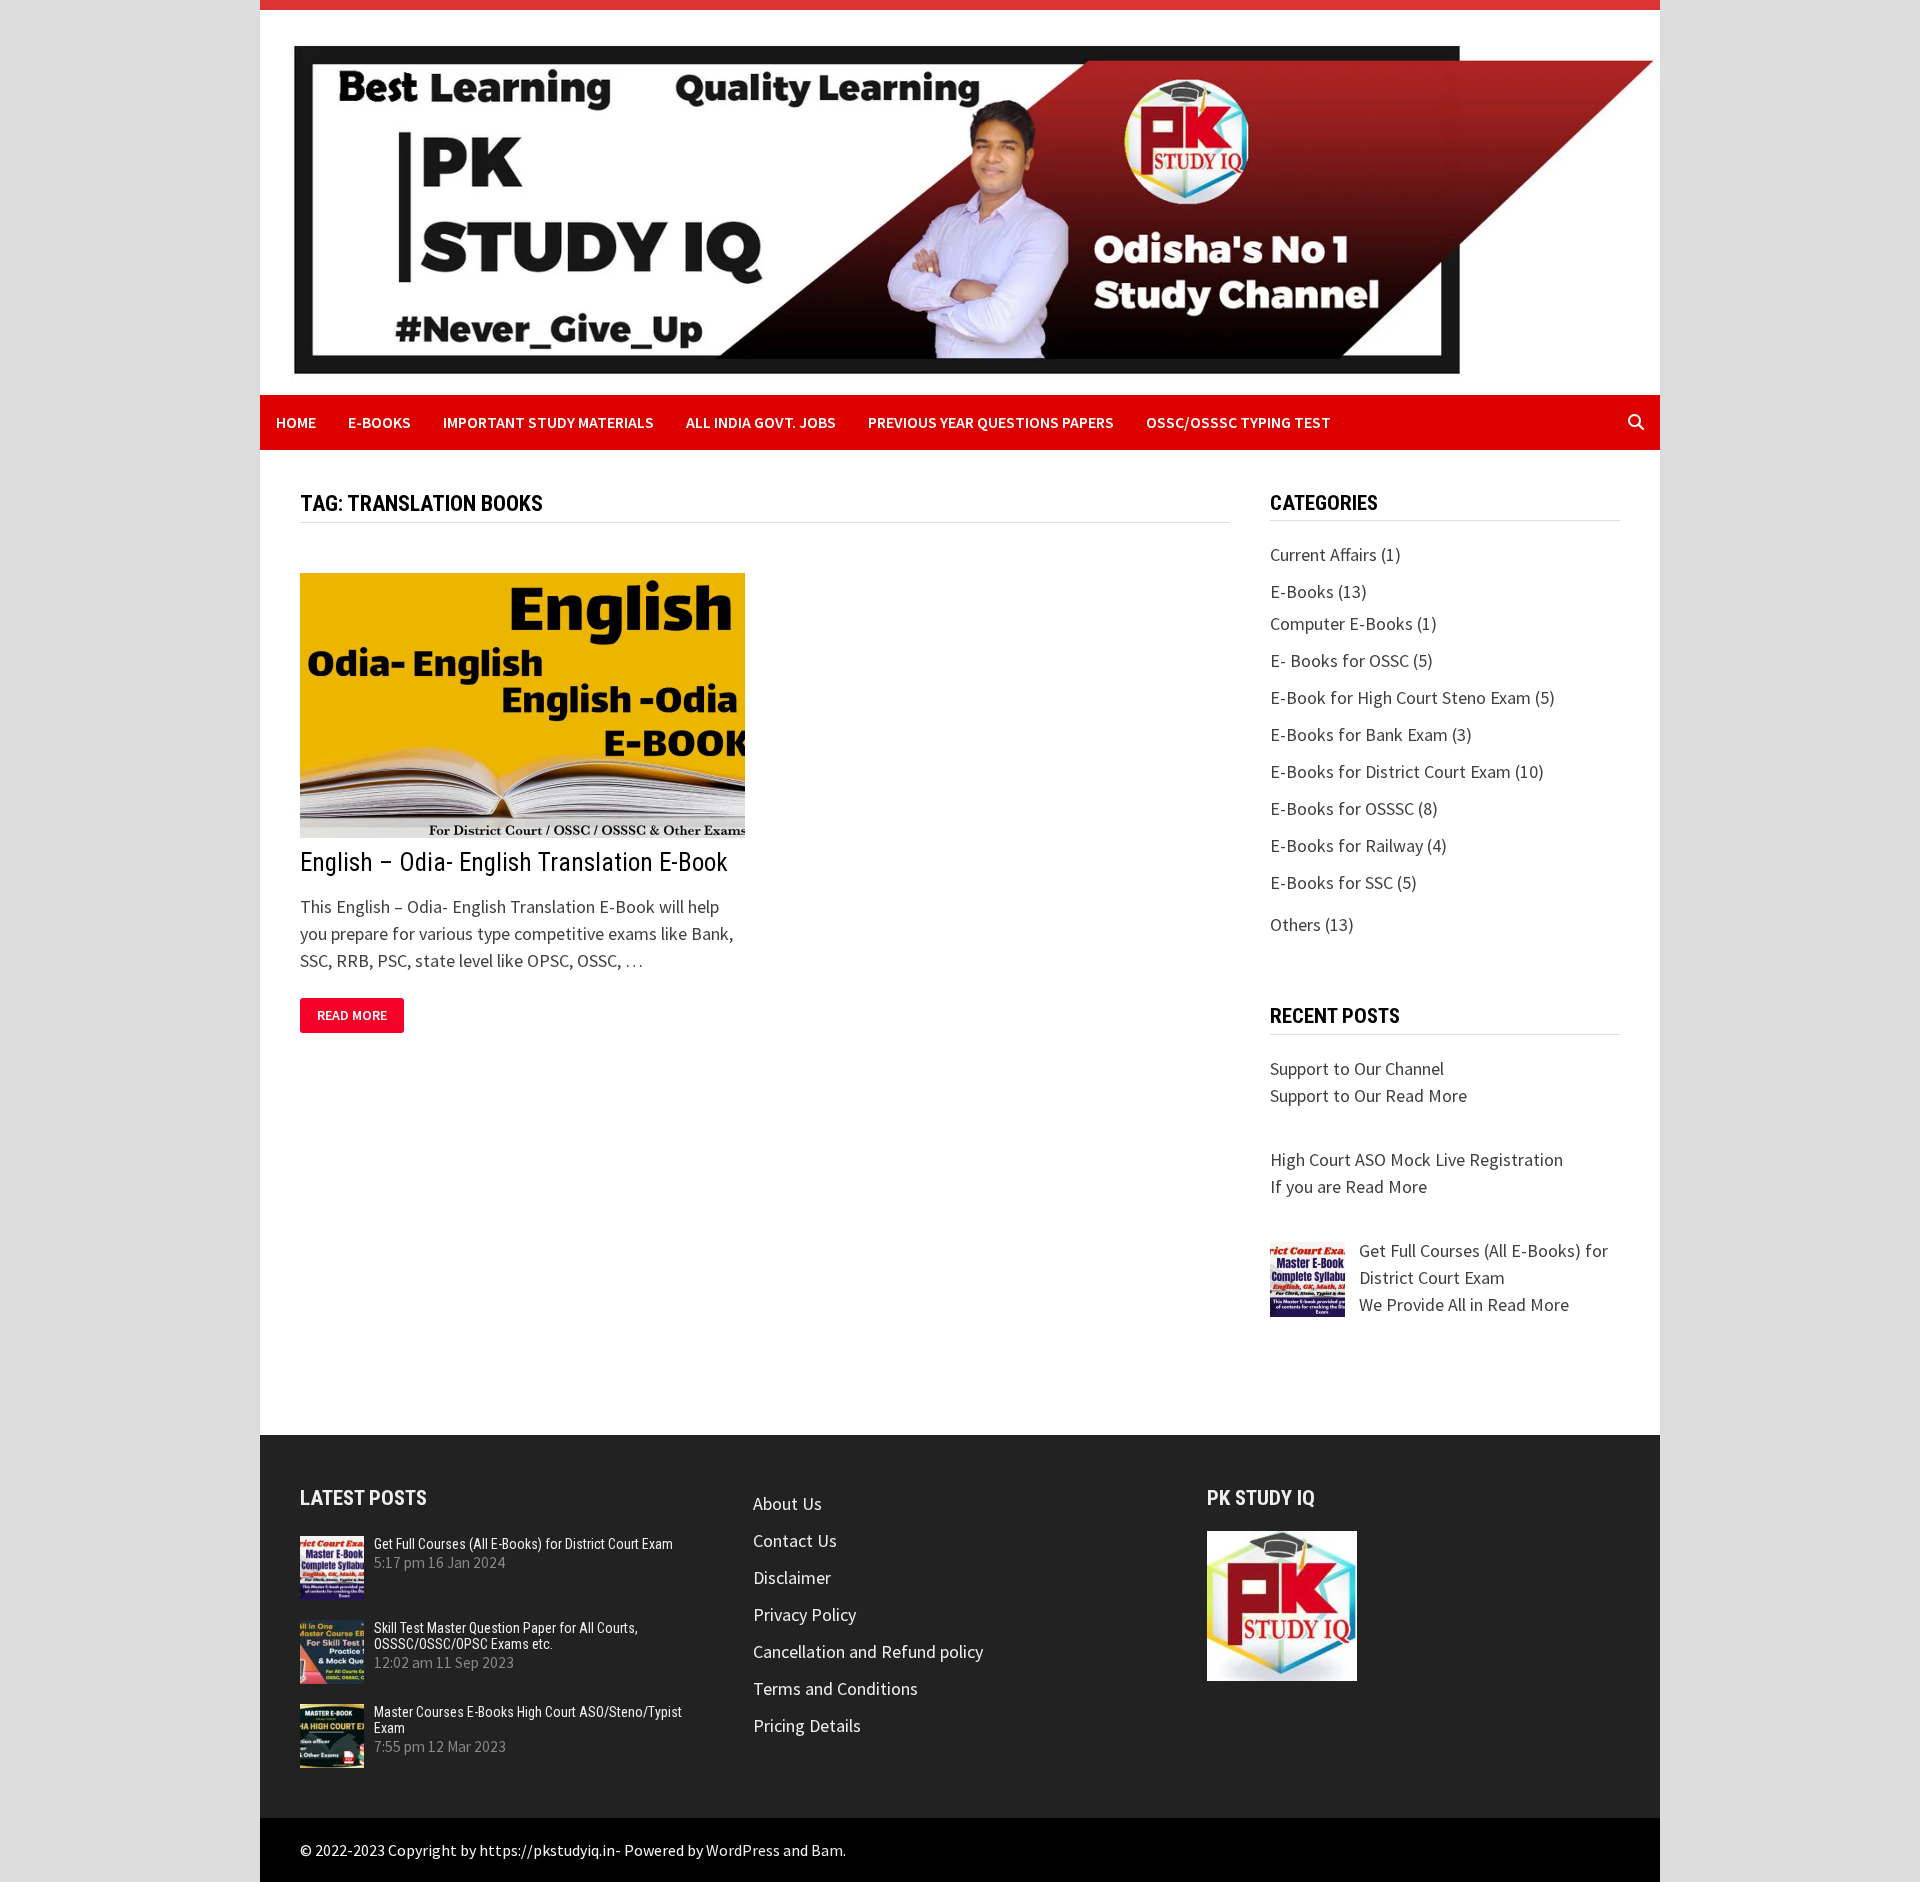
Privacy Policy (804, 1614)
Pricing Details (807, 1725)
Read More (360, 1015)
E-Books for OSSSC (1342, 808)
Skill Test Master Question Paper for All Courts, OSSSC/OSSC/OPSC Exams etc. (506, 1636)
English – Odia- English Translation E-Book (514, 862)
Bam (827, 1850)
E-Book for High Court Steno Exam (1400, 697)
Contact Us (795, 1540)
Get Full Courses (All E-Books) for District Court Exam (523, 1544)
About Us (787, 1503)
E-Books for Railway (1346, 845)
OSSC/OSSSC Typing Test (1238, 422)
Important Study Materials (548, 422)
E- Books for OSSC (1339, 660)
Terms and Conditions (835, 1688)
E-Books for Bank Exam (1359, 734)
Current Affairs (1323, 554)
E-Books (379, 422)
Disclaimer (792, 1577)
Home (296, 422)
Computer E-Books (1341, 623)
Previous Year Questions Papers (991, 422)
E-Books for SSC (1331, 882)
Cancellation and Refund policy (868, 1651)
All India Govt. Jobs (761, 422)
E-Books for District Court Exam (1390, 771)
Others (1295, 924)
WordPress (743, 1850)
